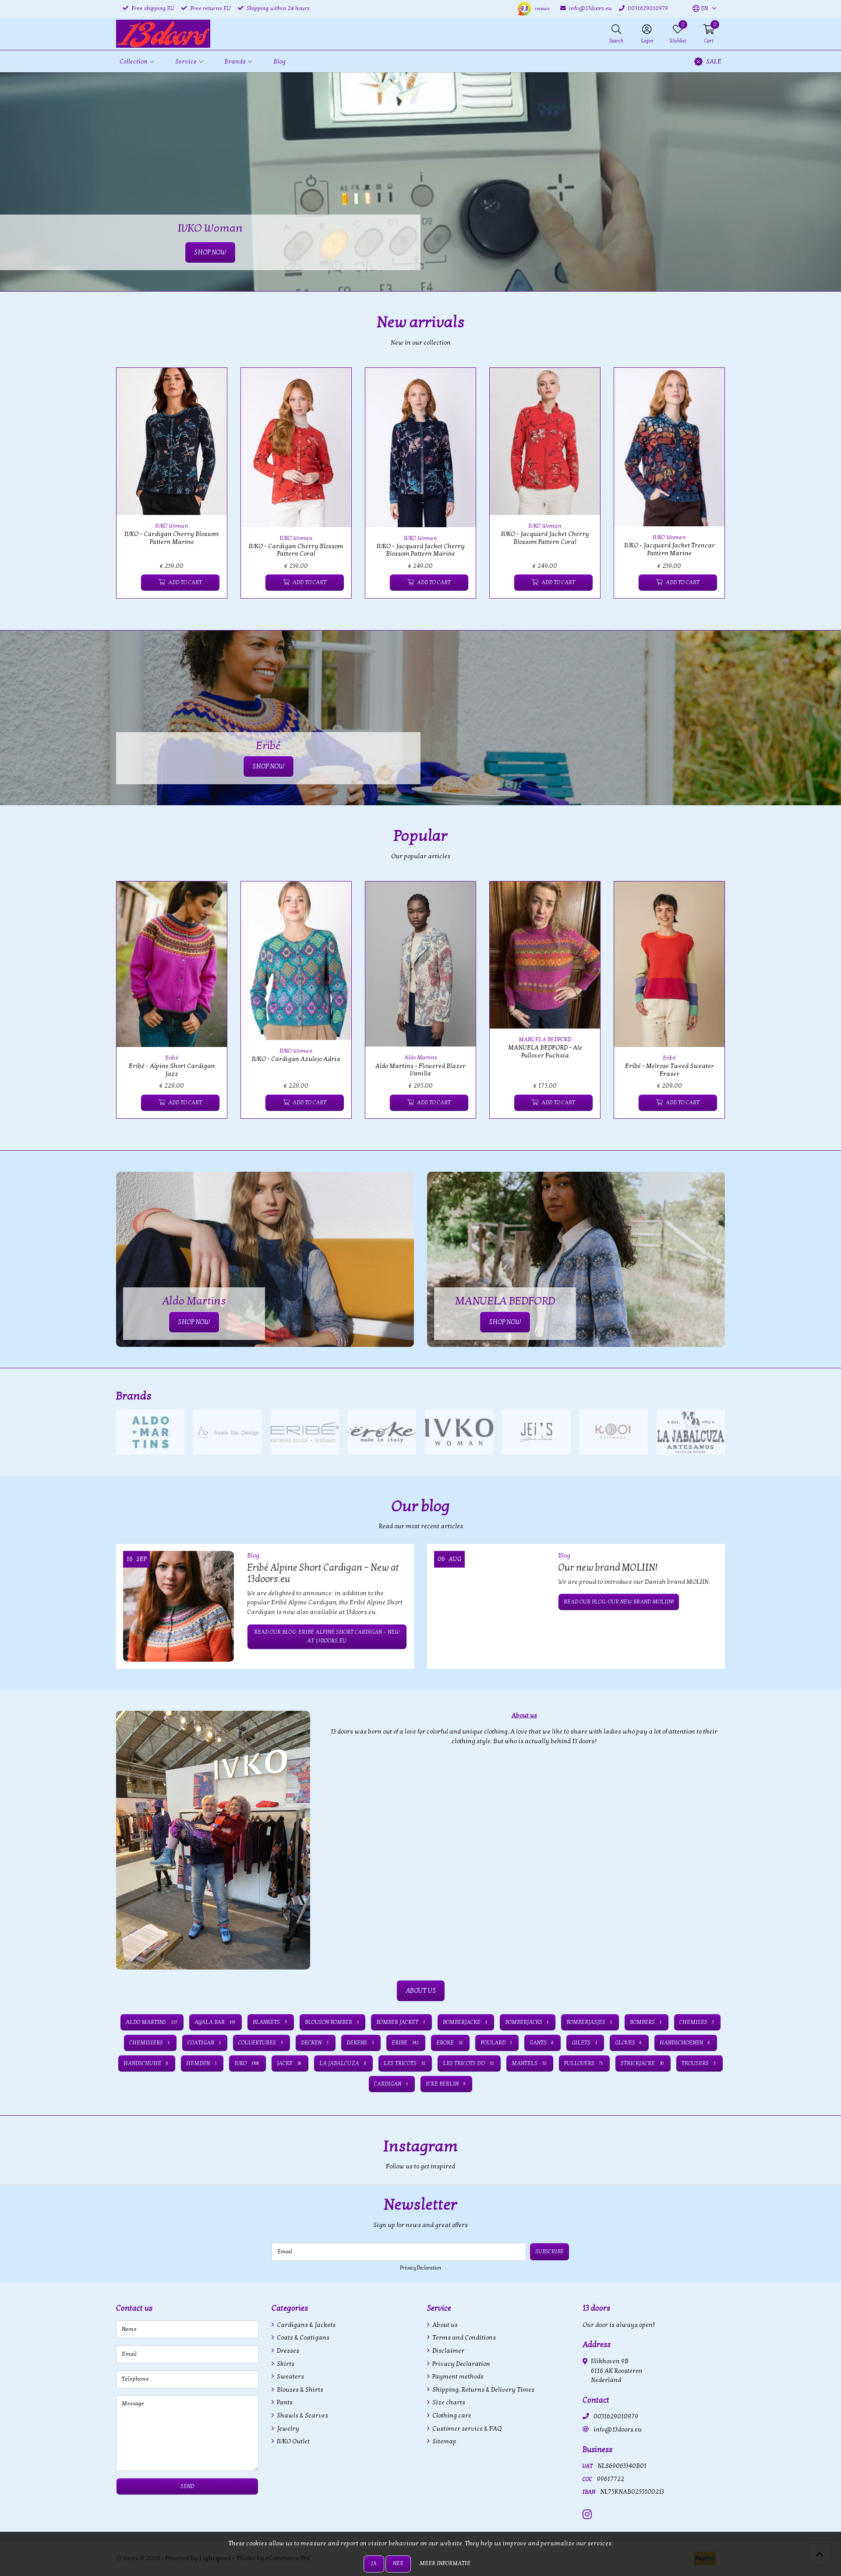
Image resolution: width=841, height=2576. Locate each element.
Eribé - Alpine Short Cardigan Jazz (172, 1070)
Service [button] (186, 62)
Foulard (496, 2043)
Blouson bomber (332, 2022)
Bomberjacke (465, 2022)
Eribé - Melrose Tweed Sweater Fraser (670, 1070)
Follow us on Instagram (690, 2171)
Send (187, 2486)
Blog (279, 62)
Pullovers (584, 2063)
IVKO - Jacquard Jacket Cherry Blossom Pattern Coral (545, 538)
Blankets (270, 2022)
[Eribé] (305, 1432)
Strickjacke (642, 2063)
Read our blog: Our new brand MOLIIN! (619, 1602)
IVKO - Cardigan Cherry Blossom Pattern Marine (172, 538)
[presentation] (110, 488)
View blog (709, 1531)
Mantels (529, 2063)
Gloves (629, 2043)
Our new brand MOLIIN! (608, 1568)
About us (444, 2325)
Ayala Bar (215, 2022)
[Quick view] (210, 384)
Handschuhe (146, 2063)
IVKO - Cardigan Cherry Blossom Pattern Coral (296, 550)
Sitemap (444, 2441)
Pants (284, 2402)
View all (711, 1396)
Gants (542, 2043)
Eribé (172, 1058)
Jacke (289, 2063)
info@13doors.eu (618, 2430)
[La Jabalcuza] (691, 1432)
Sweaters (290, 2377)
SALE (714, 62)
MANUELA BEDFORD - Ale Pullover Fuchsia (545, 1051)
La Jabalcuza (343, 2063)
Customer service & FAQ (466, 2429)
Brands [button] (235, 62)
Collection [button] (134, 62)
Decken (315, 2043)
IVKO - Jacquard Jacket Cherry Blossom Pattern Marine (421, 550)
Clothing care (451, 2416)
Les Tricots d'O (468, 2063)
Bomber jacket (401, 2022)
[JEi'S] (536, 1432)
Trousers (699, 2063)
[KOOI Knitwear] (614, 1432)
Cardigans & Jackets (306, 2325)
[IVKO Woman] (459, 1432)
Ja (374, 2563)
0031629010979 (616, 2416)
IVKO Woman (172, 526)
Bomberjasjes (589, 2022)
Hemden (201, 2063)
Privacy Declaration (420, 2268)
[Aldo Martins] (150, 1432)
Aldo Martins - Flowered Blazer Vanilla (420, 1070)
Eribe (405, 2043)
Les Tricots (405, 2063)
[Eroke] (382, 1432)
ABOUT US (421, 1991)
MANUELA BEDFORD (545, 1040)
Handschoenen (685, 2043)
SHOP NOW (269, 766)
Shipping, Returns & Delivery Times (483, 2390)
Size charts (448, 2402)
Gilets (584, 2043)
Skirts (285, 2364)
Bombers (646, 2022)
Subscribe (549, 2252)
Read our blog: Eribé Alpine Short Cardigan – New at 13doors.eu (327, 1636)
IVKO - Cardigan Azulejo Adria (296, 1059)
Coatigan (204, 2043)
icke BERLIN (445, 2084)
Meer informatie (445, 2563)
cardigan (391, 2084)
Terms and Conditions (463, 2338)
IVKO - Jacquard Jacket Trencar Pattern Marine (670, 549)
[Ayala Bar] (227, 1432)
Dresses (287, 2351)
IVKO (247, 2063)
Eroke (449, 2043)
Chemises (697, 2022)
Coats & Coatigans (302, 2338)
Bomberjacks (527, 2022)
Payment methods (457, 2377)
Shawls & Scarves (302, 2416)
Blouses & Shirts (299, 2390)
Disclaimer (448, 2351)
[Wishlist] (130, 583)
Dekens (360, 2043)
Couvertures (261, 2043)
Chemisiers (149, 2043)
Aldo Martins (421, 1057)
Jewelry (287, 2429)
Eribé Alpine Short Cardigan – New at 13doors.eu (323, 1573)
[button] (700, 9)
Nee (398, 2563)
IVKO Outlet (293, 2441)
